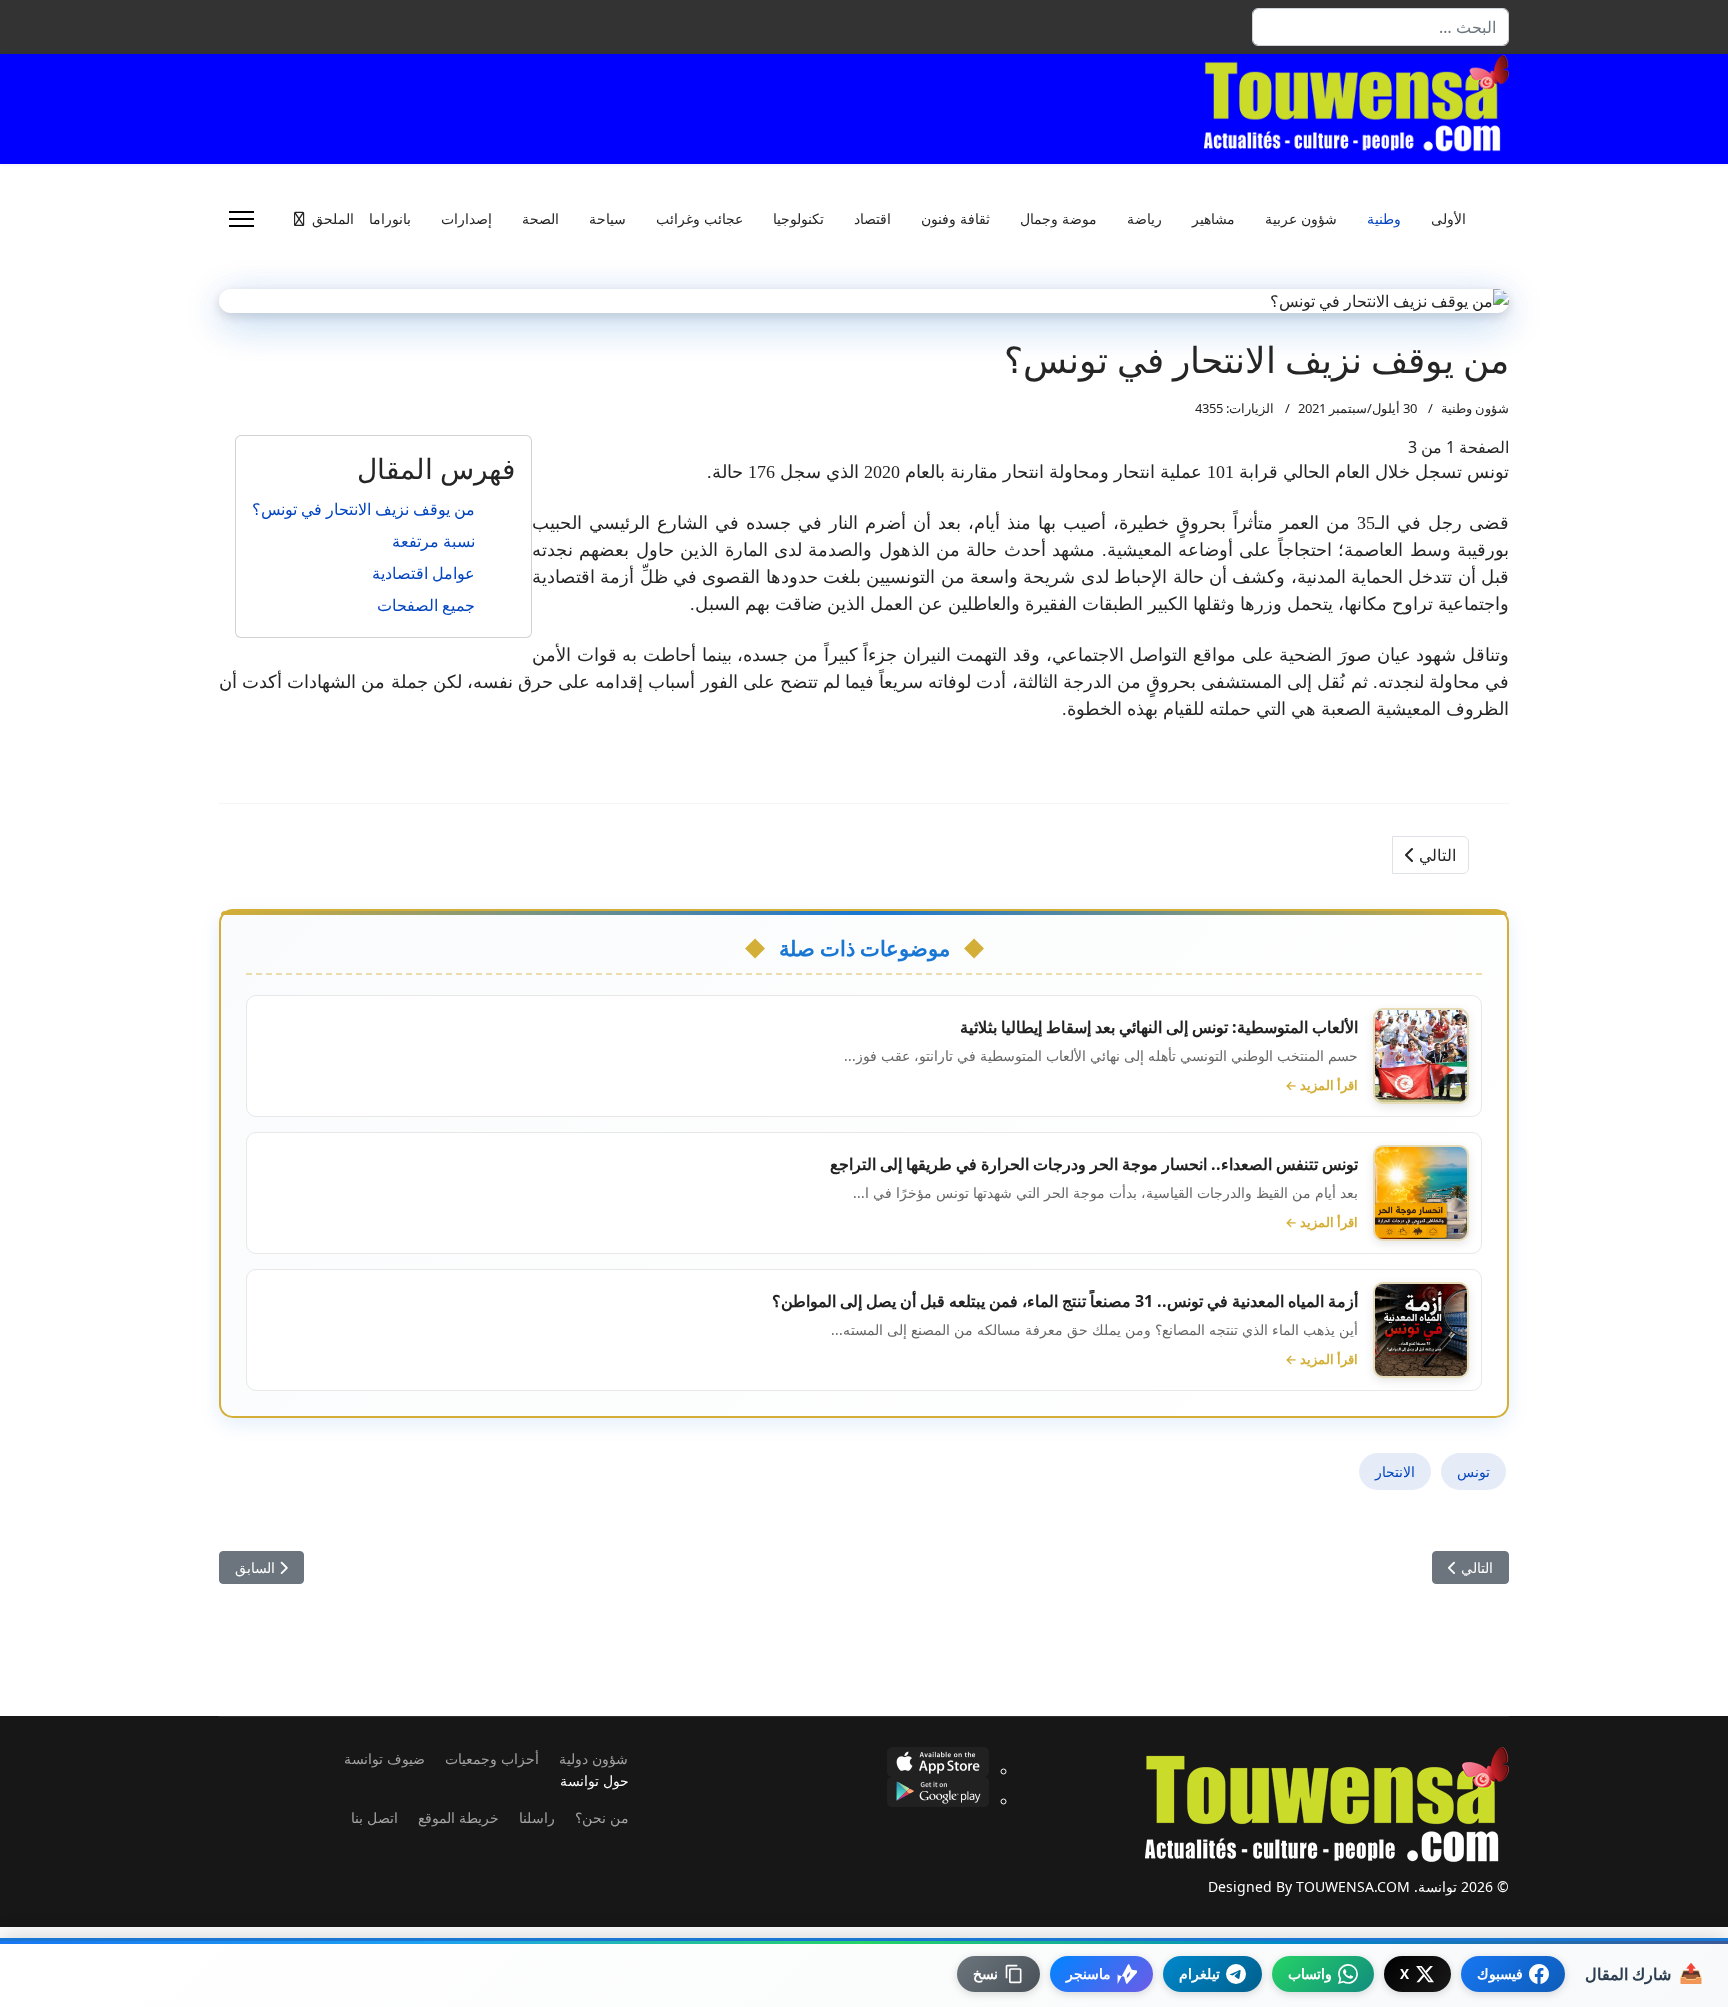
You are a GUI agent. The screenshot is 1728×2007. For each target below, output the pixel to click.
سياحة (607, 219)
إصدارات (466, 219)
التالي (1435, 855)
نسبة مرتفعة (433, 541)
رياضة (1144, 219)
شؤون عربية (1301, 219)
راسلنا (537, 1817)
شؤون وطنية (1475, 408)
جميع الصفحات (426, 605)
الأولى (1448, 219)
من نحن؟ (602, 1817)
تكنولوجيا (798, 219)
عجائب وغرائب (699, 219)
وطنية (1384, 219)
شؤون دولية (593, 1758)
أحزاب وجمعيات (492, 1758)
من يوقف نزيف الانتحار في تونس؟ (363, 509)
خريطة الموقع (458, 1817)
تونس (1473, 1471)
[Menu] (241, 219)
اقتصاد (872, 219)
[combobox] (1380, 27)
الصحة (540, 219)
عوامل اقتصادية (423, 573)
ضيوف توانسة (384, 1758)
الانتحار (1395, 1471)
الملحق (333, 219)
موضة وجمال (1058, 219)
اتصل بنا (374, 1817)
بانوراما (390, 219)
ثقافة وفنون (955, 219)
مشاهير (1213, 219)
